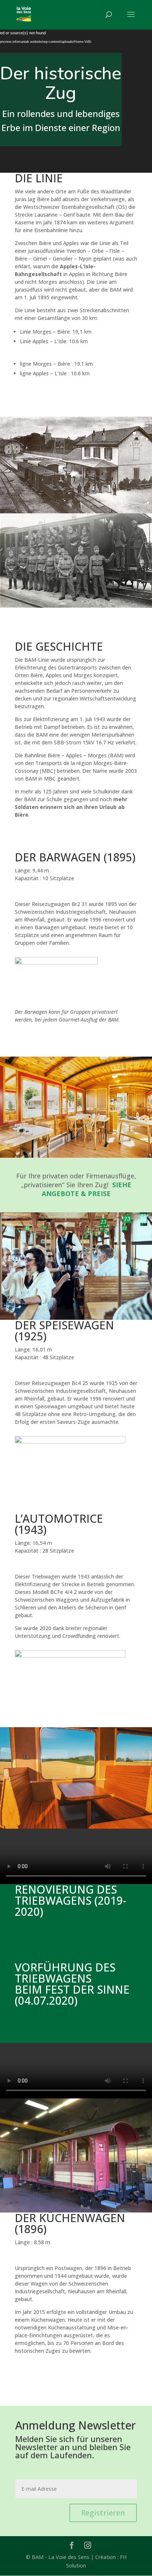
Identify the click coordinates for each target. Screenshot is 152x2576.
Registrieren (103, 2513)
